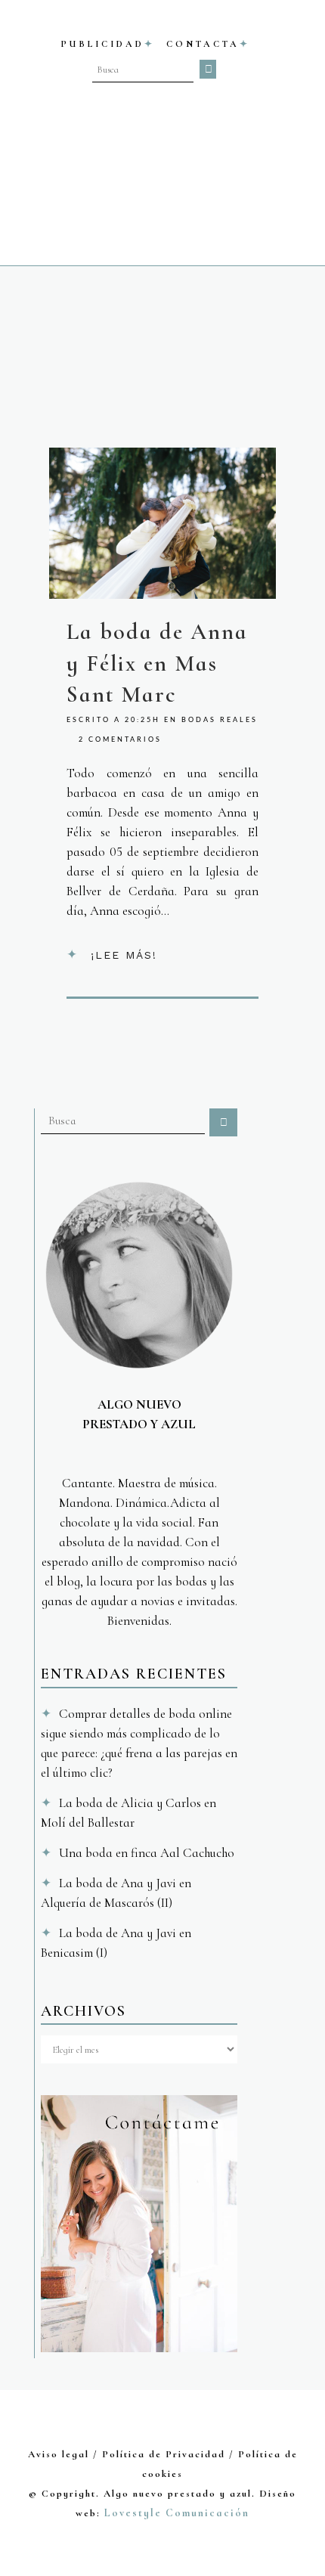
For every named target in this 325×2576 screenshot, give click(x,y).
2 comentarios (120, 740)
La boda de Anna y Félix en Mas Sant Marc (157, 663)
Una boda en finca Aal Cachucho (147, 1853)
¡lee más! (124, 955)
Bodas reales (220, 720)
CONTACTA (203, 44)
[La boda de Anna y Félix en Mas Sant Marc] (162, 523)
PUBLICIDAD (102, 44)
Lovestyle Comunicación (177, 2513)
